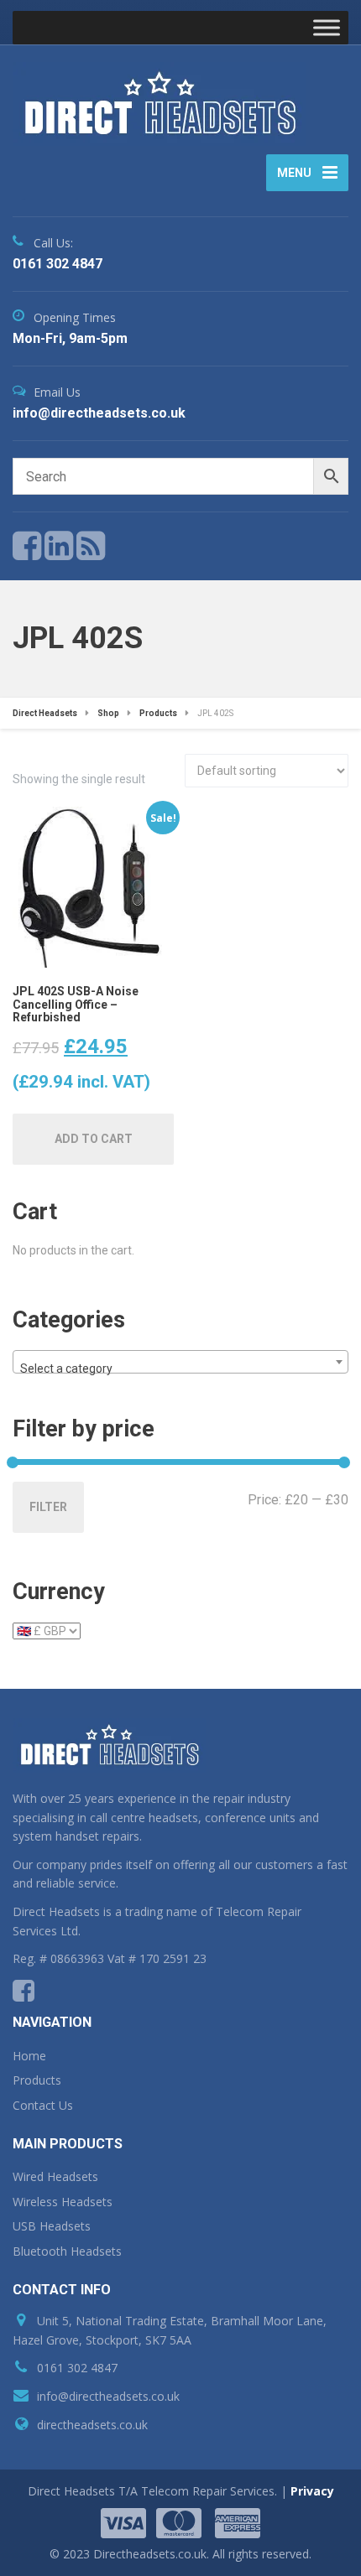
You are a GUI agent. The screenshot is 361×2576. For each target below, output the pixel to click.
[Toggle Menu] (327, 27)
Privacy (312, 2491)
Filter (48, 1507)
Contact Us (43, 2105)
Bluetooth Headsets (67, 2251)
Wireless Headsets (63, 2202)
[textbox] (180, 1368)
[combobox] (180, 1362)
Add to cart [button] (94, 1139)
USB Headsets (52, 2226)
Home (29, 2056)
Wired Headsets (55, 2176)
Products (37, 2080)
